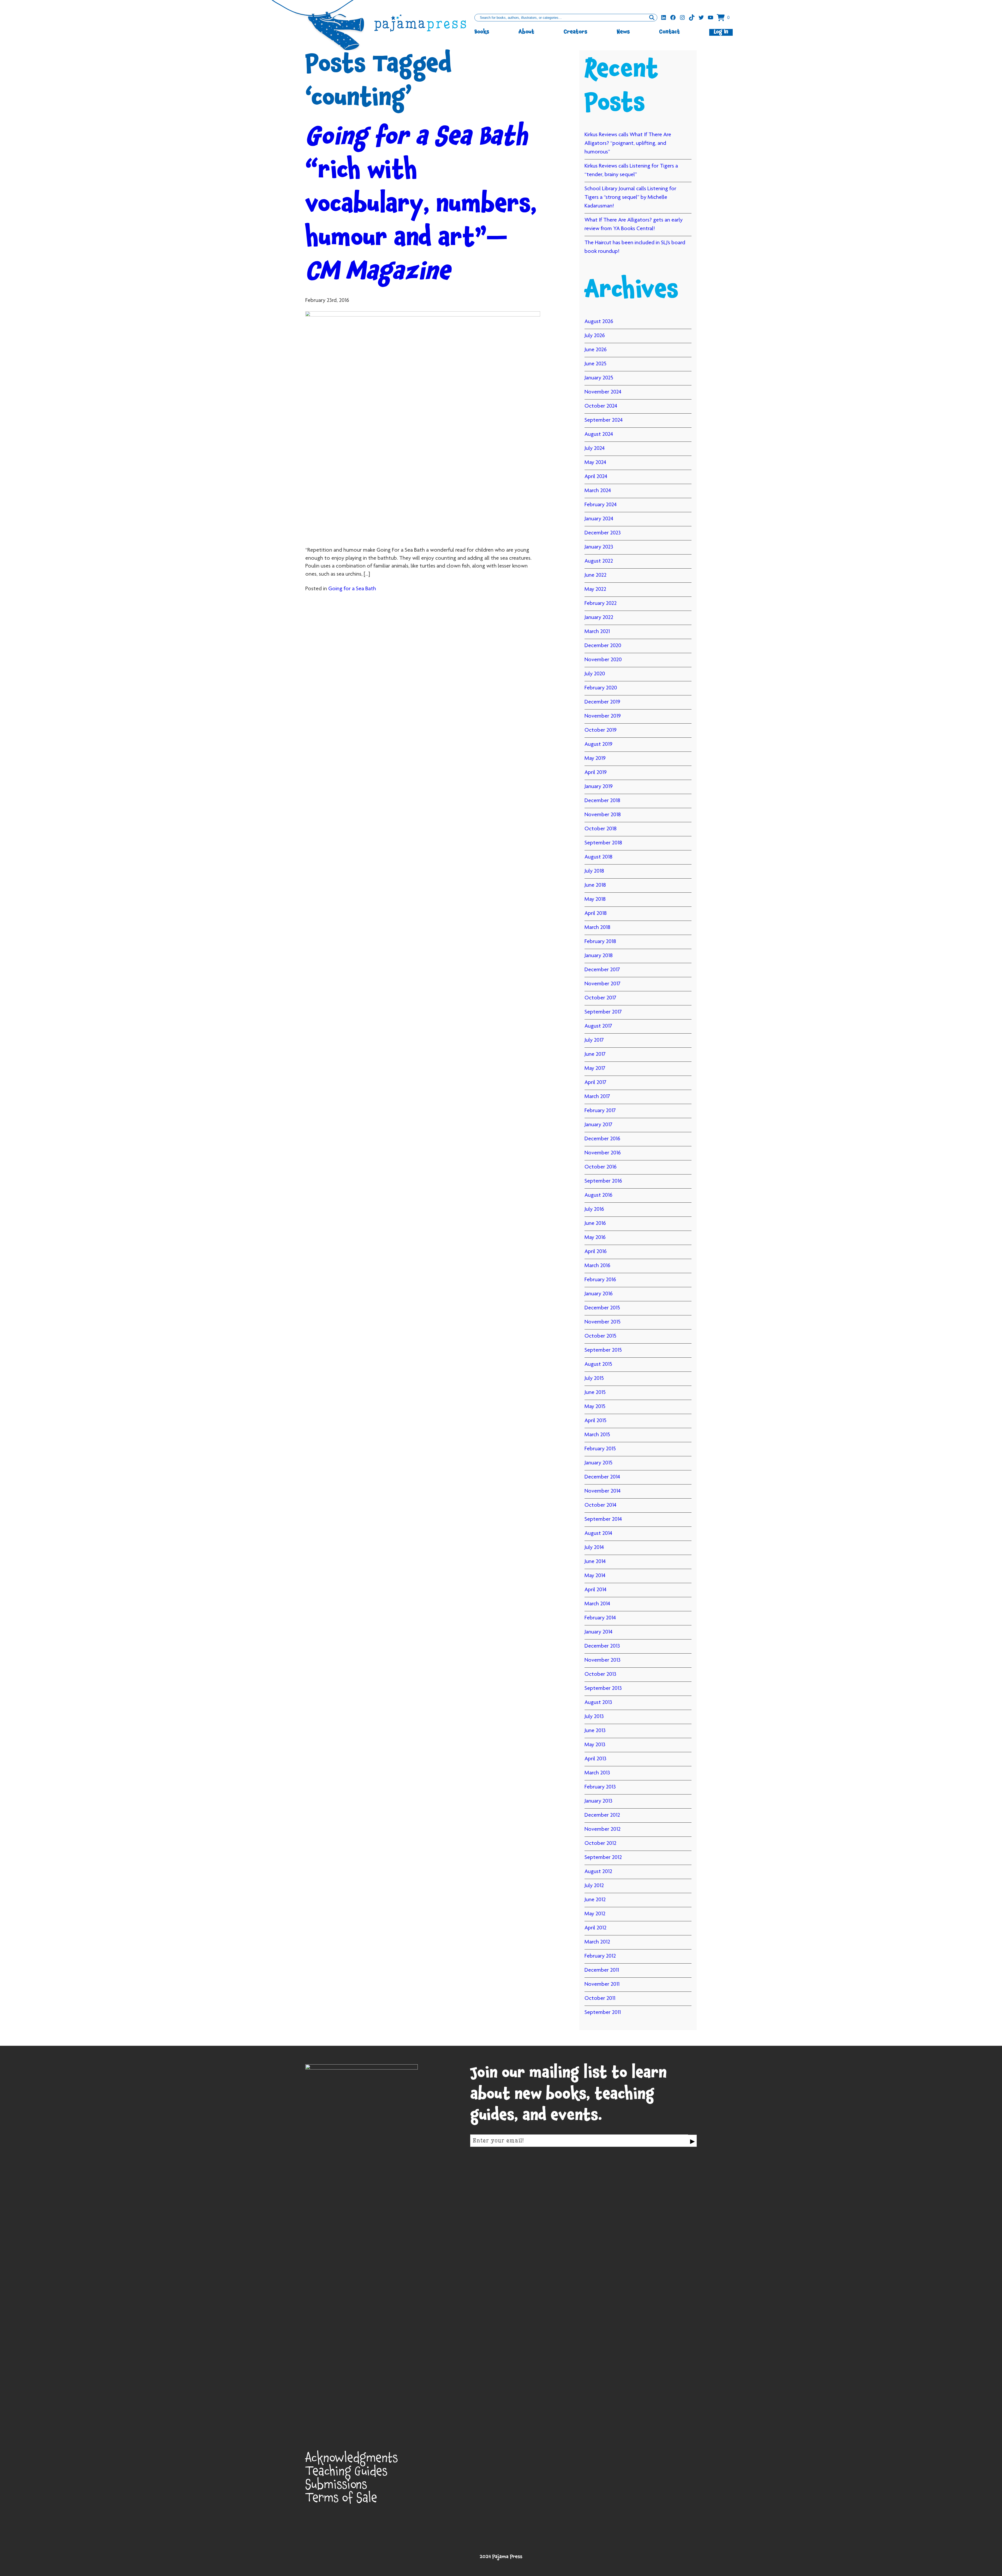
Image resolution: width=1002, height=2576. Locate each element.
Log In (721, 32)
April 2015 (595, 1421)
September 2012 (603, 1858)
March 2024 (598, 491)
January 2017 (598, 1125)
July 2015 (594, 1379)
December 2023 (603, 533)
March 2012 (597, 1942)
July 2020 (595, 674)
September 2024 (604, 420)
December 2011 (602, 1970)
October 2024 (601, 406)
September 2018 (603, 843)
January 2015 (598, 1463)
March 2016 (597, 1266)
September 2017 (603, 1012)
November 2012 (603, 1829)
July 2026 (595, 336)
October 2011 (600, 1999)
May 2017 (595, 1069)
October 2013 (600, 1674)
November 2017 (603, 984)
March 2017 (597, 1097)
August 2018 (598, 857)
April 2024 (596, 477)
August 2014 (598, 1534)
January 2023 (599, 547)
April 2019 (596, 773)
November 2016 (603, 1153)
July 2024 (595, 449)
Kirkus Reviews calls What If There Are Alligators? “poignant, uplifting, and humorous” (628, 144)
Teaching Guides (346, 2473)
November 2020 (603, 660)
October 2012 (600, 1844)
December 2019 (602, 702)
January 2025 (599, 378)
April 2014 (595, 1590)
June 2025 (595, 364)
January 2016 (599, 1294)
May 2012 (595, 1914)
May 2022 (595, 589)
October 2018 (601, 829)
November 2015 (603, 1322)
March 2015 (597, 1435)
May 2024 (595, 463)
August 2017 (598, 1026)
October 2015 (600, 1336)
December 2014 (602, 1477)
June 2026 (596, 350)
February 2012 (600, 1956)
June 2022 (595, 575)
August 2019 (598, 744)
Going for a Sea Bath (352, 589)
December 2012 (602, 1815)
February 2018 (600, 942)
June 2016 (595, 1224)
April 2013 (595, 1759)
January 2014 (598, 1632)
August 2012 (598, 1872)
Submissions (336, 2487)
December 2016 (602, 1139)
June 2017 (595, 1054)
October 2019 (601, 730)
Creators (575, 32)
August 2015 (598, 1364)
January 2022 (599, 618)
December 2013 (602, 1646)
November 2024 (603, 392)
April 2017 (595, 1083)
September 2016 (603, 1181)
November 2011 (602, 1984)
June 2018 (595, 885)
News (623, 32)
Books (482, 32)
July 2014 (594, 1548)
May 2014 (595, 1576)
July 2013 (594, 1717)
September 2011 (603, 2013)
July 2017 (594, 1040)
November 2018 (603, 815)
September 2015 (603, 1350)
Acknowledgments (352, 2460)
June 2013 (595, 1731)
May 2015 (595, 1407)
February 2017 (600, 1111)
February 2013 (600, 1787)
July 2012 (594, 1886)
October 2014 (600, 1505)
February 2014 (600, 1618)
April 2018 (596, 914)
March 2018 (597, 928)
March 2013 (597, 1773)
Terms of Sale (341, 2500)
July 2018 (594, 871)
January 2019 (599, 787)
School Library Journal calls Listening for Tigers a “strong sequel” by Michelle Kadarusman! (630, 198)
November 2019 (603, 716)
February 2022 (601, 604)
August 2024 (599, 434)
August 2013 (598, 1703)
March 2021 (597, 632)
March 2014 (597, 1604)
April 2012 (595, 1928)
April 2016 (596, 1252)
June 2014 (595, 1562)
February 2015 (600, 1449)
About (526, 32)
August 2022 (599, 561)
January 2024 (599, 519)
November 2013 (603, 1660)
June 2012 (595, 1900)
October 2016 (601, 1167)
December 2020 (603, 646)
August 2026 (599, 322)
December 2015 (602, 1308)
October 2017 (600, 998)
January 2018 (599, 956)
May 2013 (595, 1745)
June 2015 (595, 1393)
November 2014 (603, 1491)
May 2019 (595, 759)
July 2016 (594, 1209)
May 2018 (595, 899)
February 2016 (600, 1280)
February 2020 (601, 688)
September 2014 (603, 1519)
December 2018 (602, 801)
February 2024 (601, 505)
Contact (670, 32)
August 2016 (598, 1195)
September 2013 (603, 1689)
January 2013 (598, 1801)
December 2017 (602, 970)
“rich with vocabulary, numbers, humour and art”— (421, 207)
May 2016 (595, 1238)
